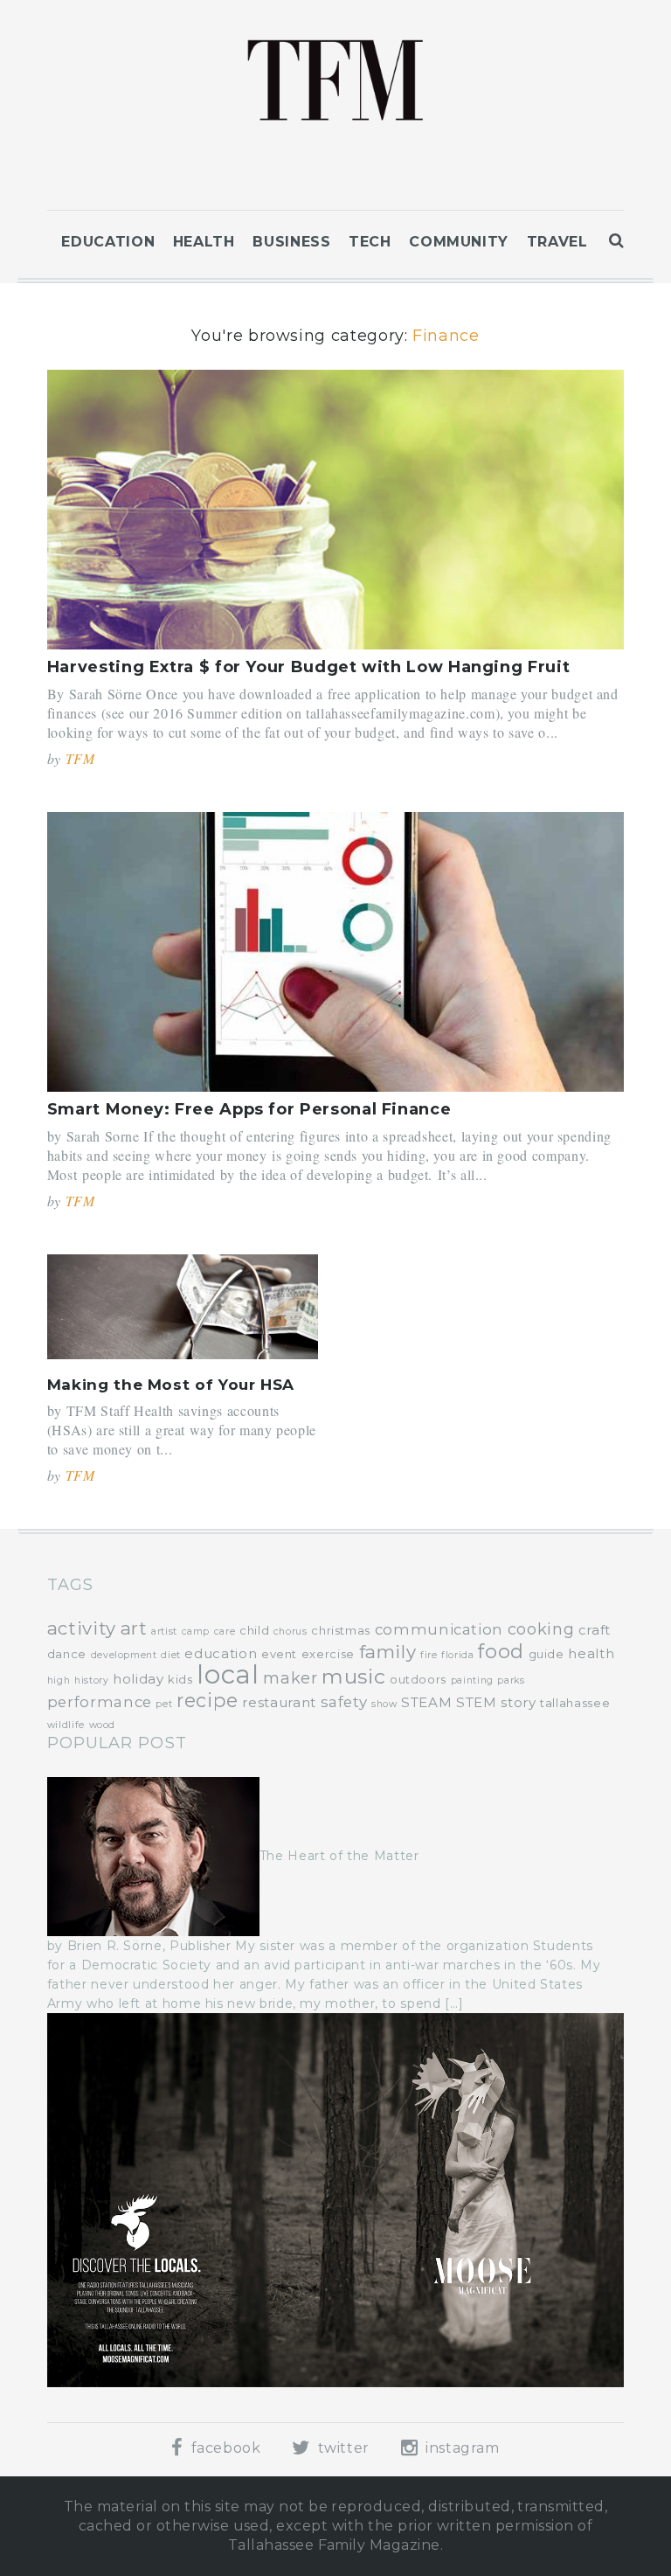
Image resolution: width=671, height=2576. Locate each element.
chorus (291, 1632)
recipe (208, 1700)
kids (180, 1679)
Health (204, 242)
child (254, 1630)
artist (164, 1632)
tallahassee (575, 1703)
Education (108, 242)
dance (67, 1654)
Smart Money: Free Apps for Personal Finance (249, 1109)
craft (595, 1630)
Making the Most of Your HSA (171, 1385)
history (91, 1680)
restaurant (279, 1702)
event (279, 1654)
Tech (370, 242)
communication (439, 1629)
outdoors (418, 1679)
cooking (541, 1629)
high (59, 1680)
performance (100, 1702)
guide (546, 1654)
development (124, 1655)
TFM (80, 758)
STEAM (426, 1702)
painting (472, 1680)
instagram (460, 2448)
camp (196, 1632)
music (353, 1677)
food (501, 1651)
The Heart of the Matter (339, 1856)
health (591, 1653)
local (228, 1674)
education (221, 1653)
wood (103, 1725)
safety (344, 1702)
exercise (328, 1654)
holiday (138, 1679)
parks (511, 1680)
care (225, 1632)
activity (82, 1628)
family (388, 1652)
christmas (341, 1630)
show (384, 1704)
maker (290, 1678)
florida (457, 1655)
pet (164, 1704)
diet (171, 1655)
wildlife (66, 1725)
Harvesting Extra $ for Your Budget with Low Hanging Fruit (308, 667)
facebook (224, 2448)
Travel (557, 242)
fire (429, 1655)
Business (291, 242)
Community (459, 242)
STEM (477, 1702)
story (518, 1702)
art (134, 1628)
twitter (342, 2448)
